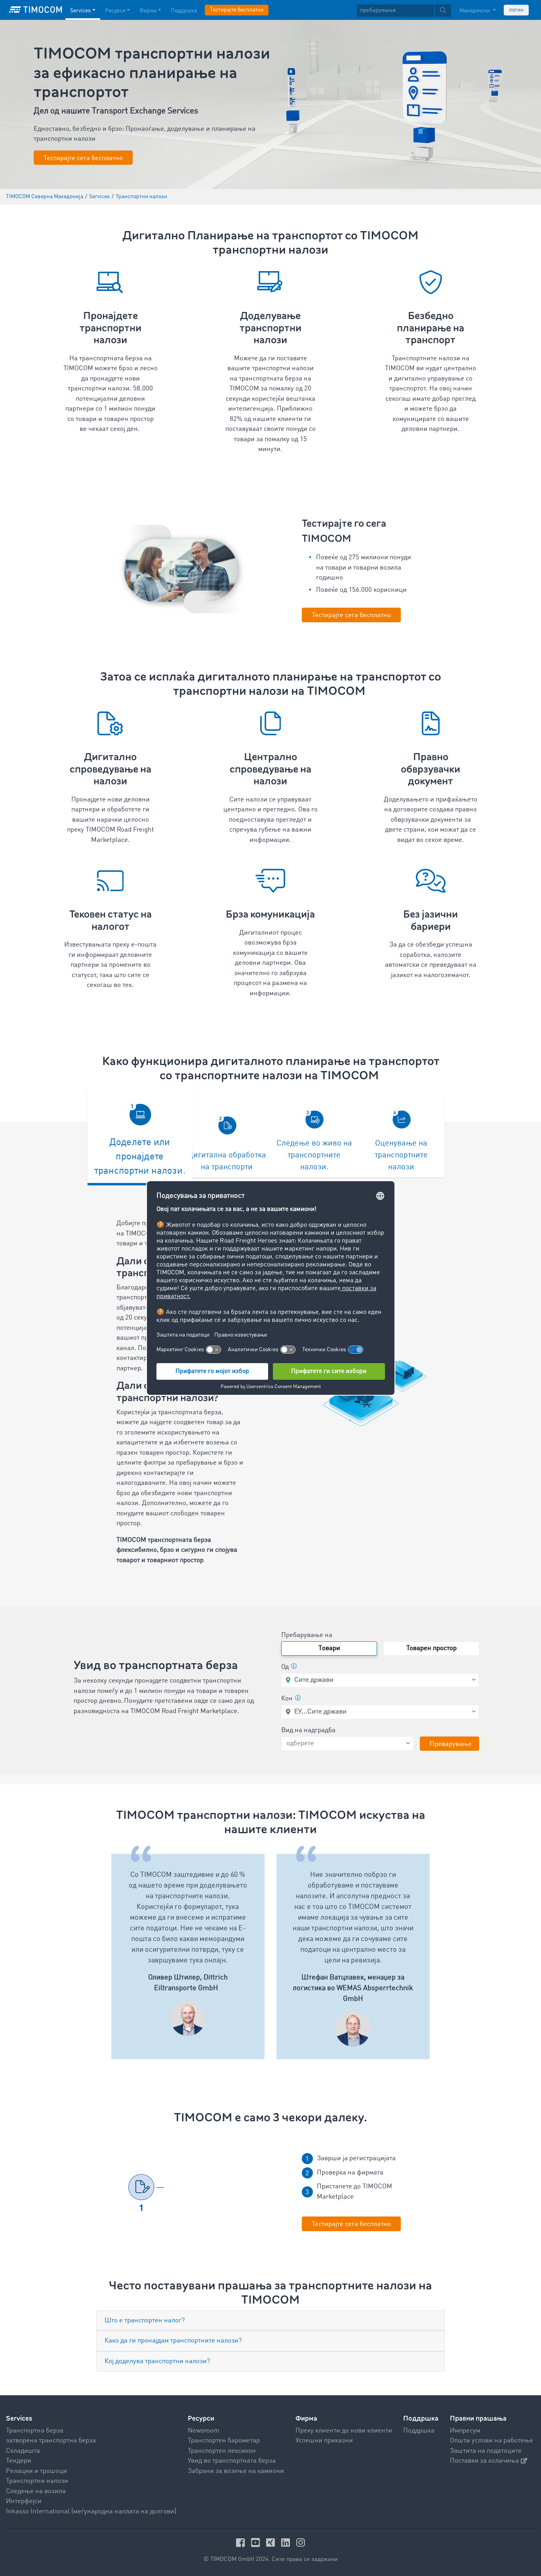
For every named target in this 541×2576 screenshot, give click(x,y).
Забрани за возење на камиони (236, 2471)
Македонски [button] (475, 11)
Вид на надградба (308, 1730)
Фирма (148, 11)
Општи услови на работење (491, 2441)
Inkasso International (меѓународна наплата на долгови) (91, 2512)
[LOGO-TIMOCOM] (36, 10)
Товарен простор (431, 1648)
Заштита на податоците (486, 2451)
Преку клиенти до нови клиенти (344, 2431)
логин (516, 10)
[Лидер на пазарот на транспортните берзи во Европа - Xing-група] (272, 2543)
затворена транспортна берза (51, 2441)
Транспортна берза (35, 2431)
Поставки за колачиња (484, 2461)
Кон (287, 1699)
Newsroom (204, 2431)
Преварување (451, 1744)
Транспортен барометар (224, 2441)
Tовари (329, 1648)
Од (285, 1667)
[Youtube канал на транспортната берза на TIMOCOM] (257, 2543)
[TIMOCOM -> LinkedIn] (287, 2543)
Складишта (23, 2451)
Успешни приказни (324, 2441)
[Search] (443, 11)
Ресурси (115, 11)
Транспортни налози (37, 2481)
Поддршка (184, 11)
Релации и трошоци (36, 2471)
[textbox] (404, 11)
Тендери (19, 2461)
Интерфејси (24, 2501)
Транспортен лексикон (222, 2451)
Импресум (465, 2431)
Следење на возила (36, 2491)
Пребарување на (307, 1635)
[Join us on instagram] (301, 2543)
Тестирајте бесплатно (237, 10)
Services (80, 11)
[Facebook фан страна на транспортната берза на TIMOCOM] (242, 2543)
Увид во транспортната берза (232, 2461)
